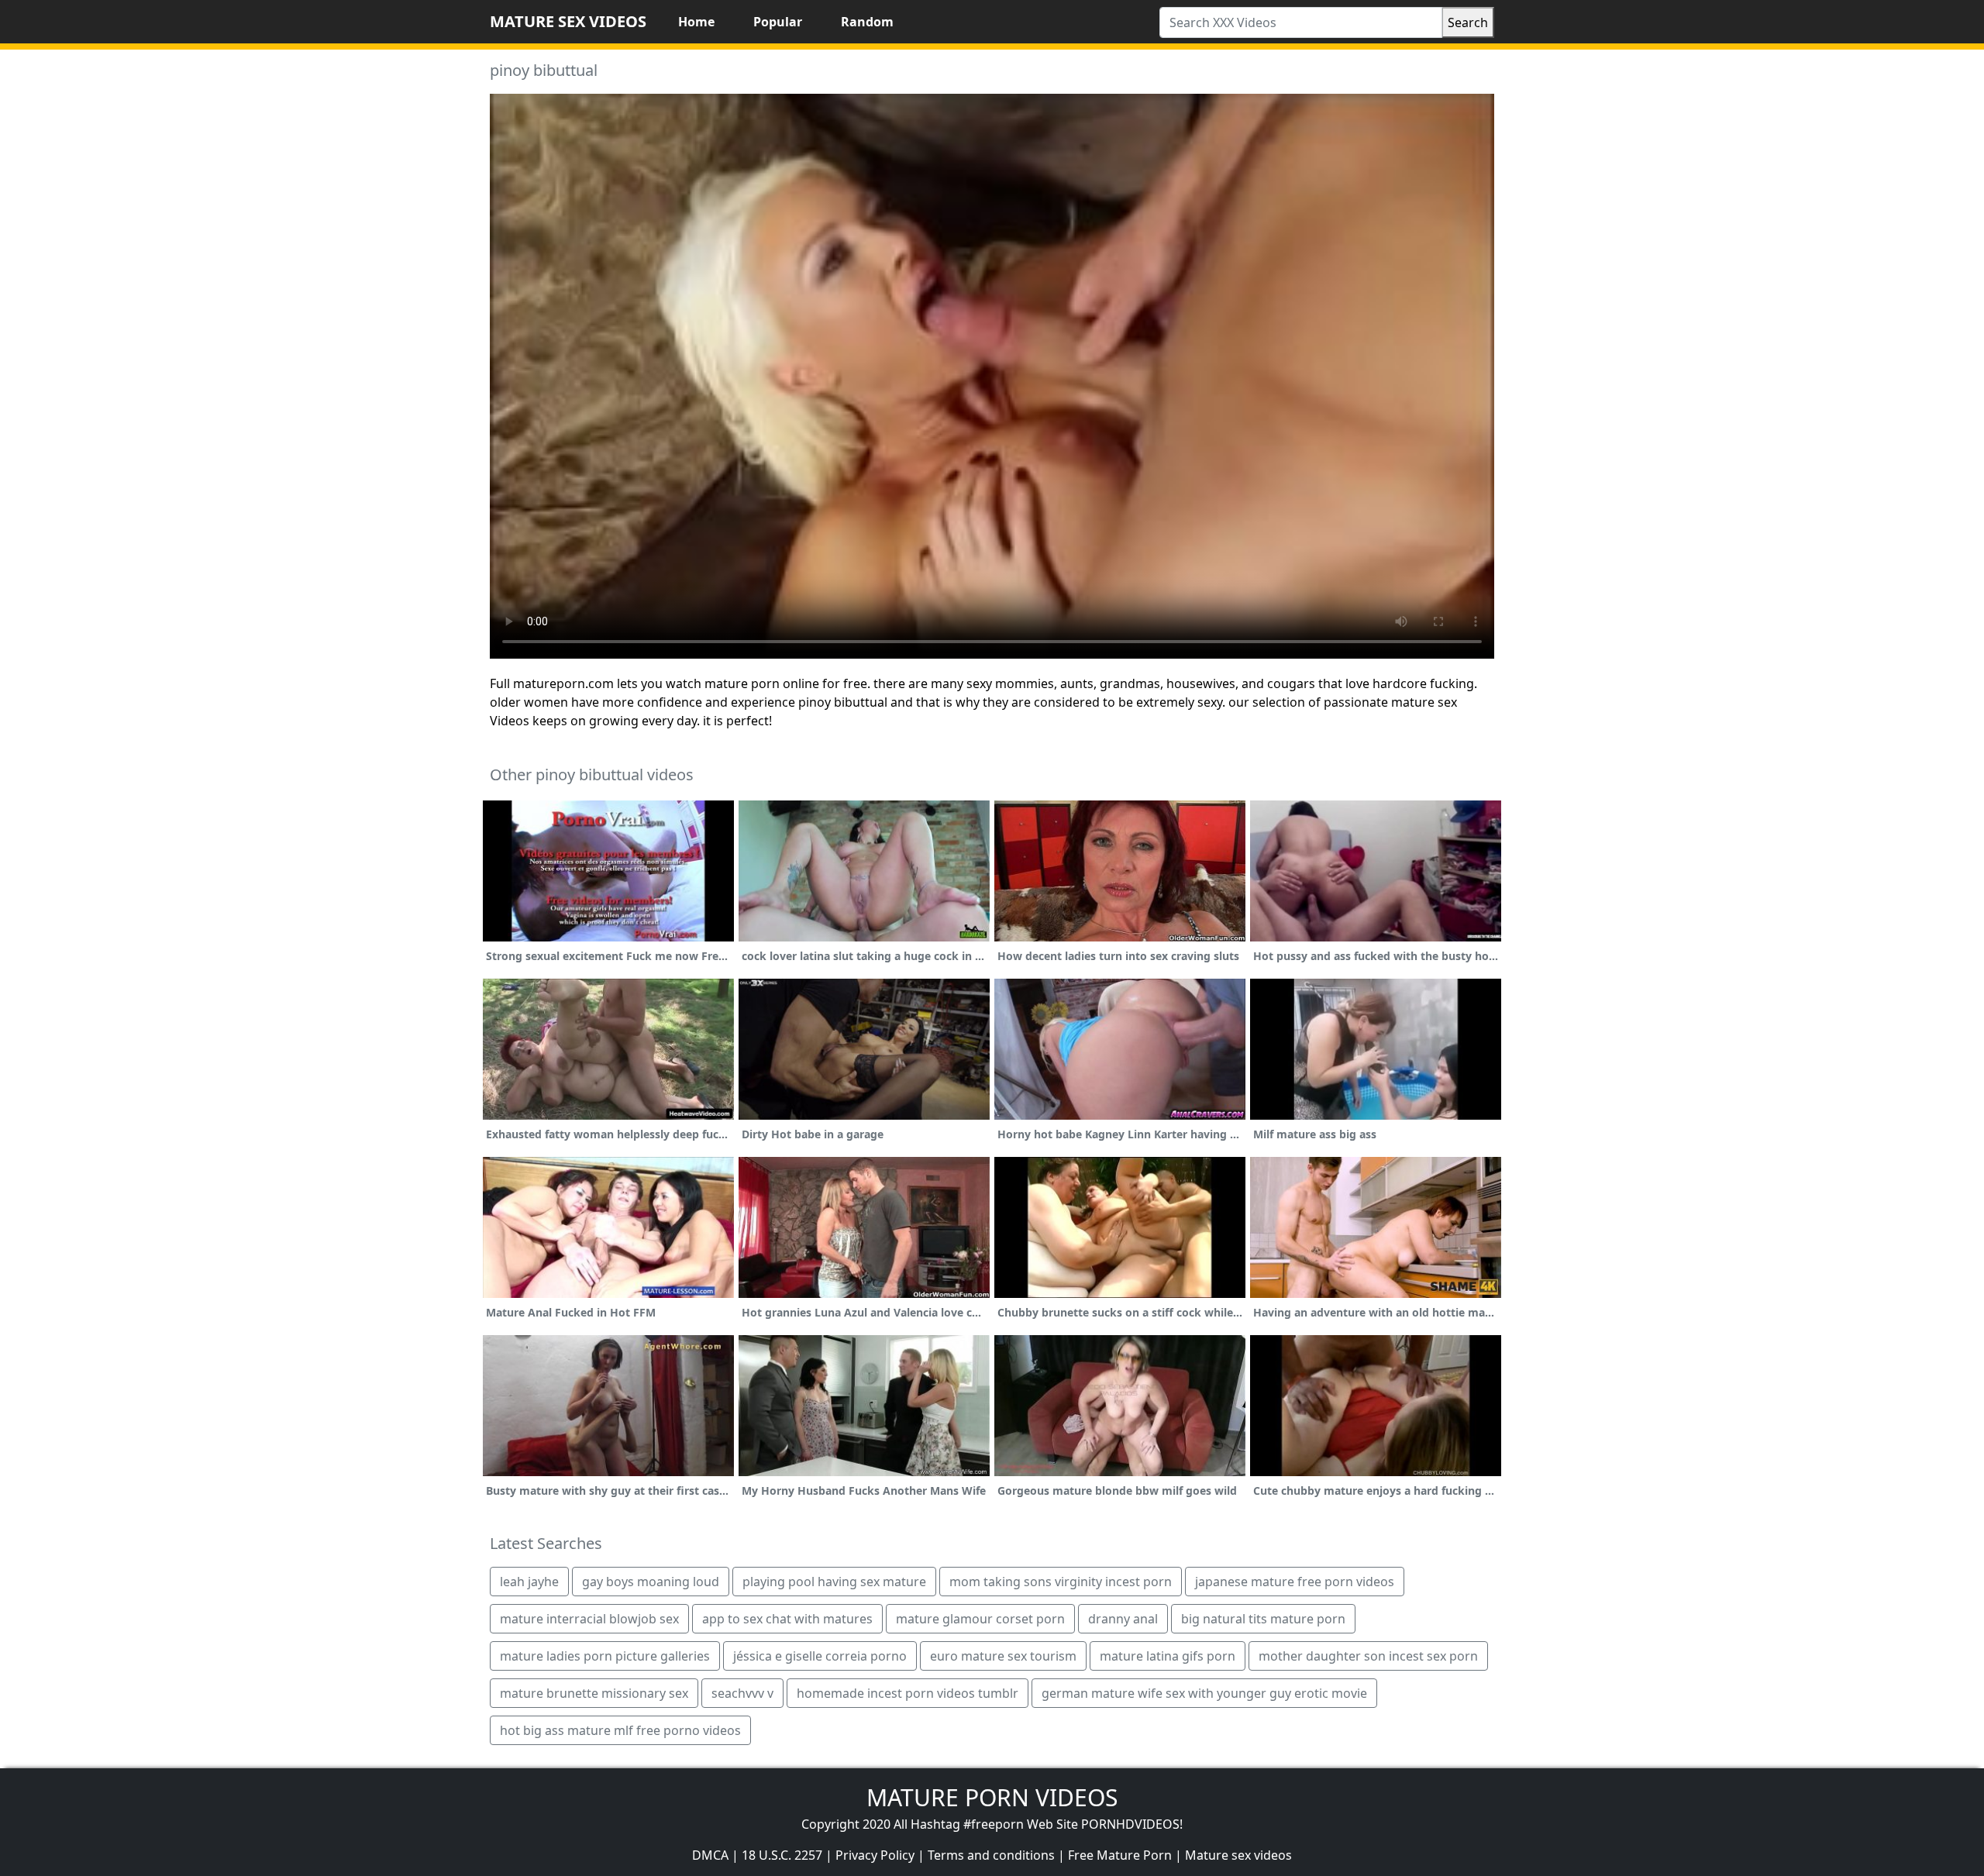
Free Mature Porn (1120, 1855)
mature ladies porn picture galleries (605, 1656)
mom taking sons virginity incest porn (1061, 1582)
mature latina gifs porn (1168, 1656)
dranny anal (1123, 1619)
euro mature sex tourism (1003, 1656)
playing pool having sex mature (834, 1582)
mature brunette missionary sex (594, 1693)
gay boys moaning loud (651, 1582)
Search (1468, 22)
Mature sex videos (1238, 1855)
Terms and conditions (991, 1855)
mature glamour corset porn (980, 1619)
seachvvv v (742, 1693)
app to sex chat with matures (787, 1619)
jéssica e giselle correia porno (820, 1656)
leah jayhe (529, 1582)
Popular (778, 22)
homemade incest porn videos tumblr (908, 1693)
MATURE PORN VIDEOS (992, 1797)
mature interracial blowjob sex (589, 1619)
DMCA (710, 1855)
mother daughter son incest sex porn (1368, 1656)
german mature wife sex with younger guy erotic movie (1204, 1693)
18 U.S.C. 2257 (782, 1855)
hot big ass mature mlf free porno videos (620, 1730)
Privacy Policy (875, 1855)
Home (696, 22)
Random (867, 22)
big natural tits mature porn (1263, 1619)
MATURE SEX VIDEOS (568, 21)
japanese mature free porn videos (1295, 1582)
